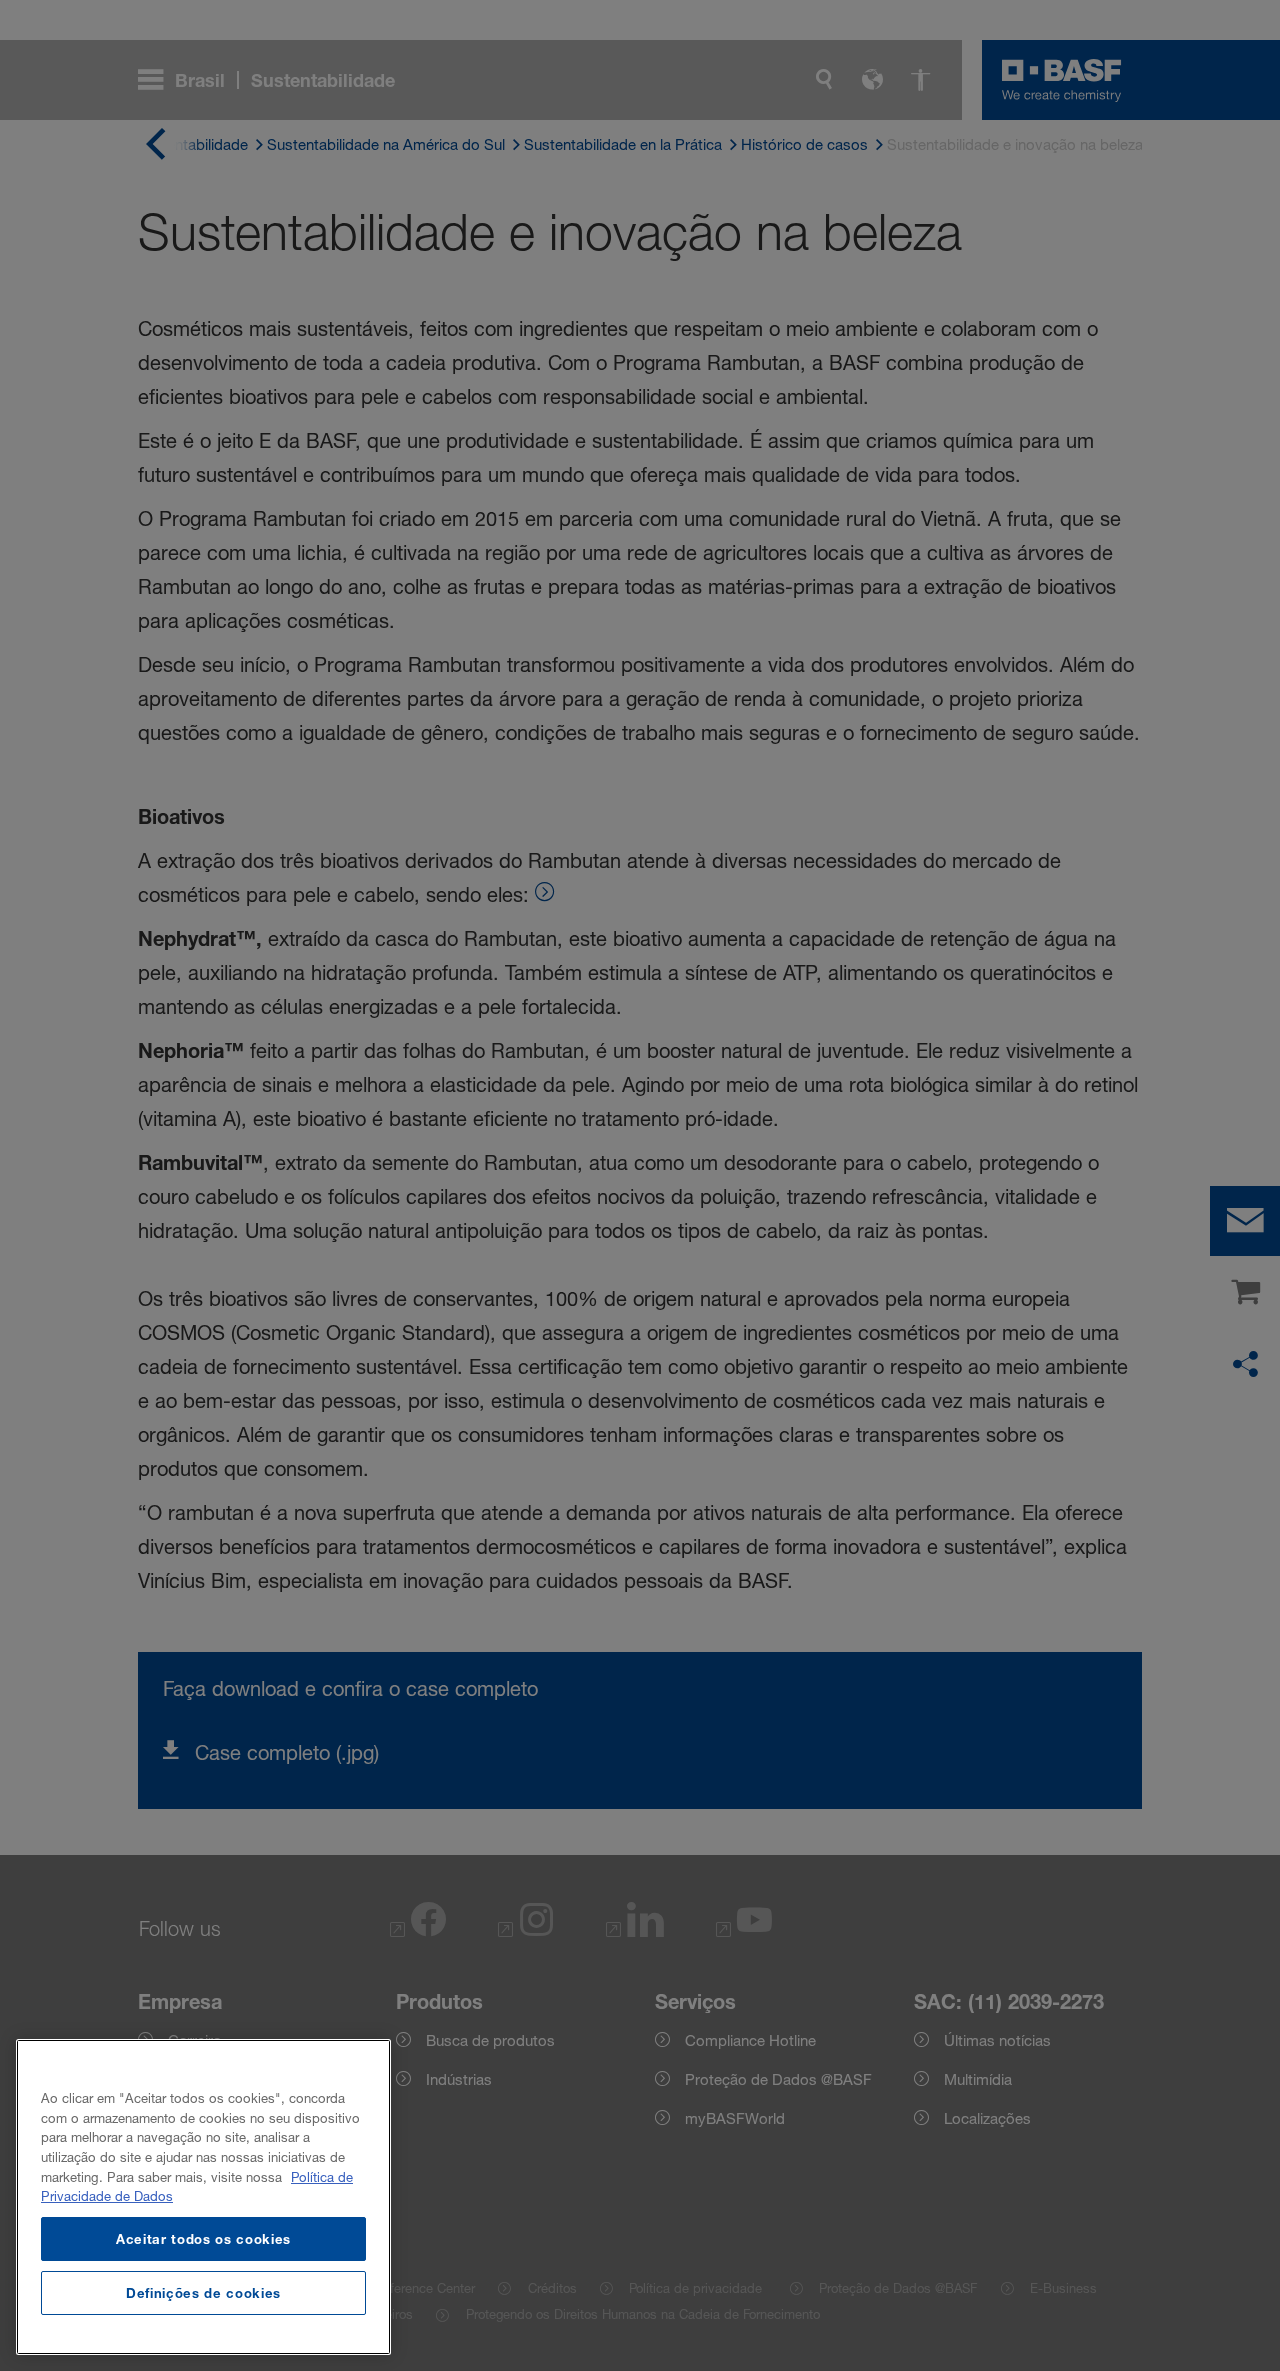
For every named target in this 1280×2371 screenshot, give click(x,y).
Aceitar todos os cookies (203, 2239)
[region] (203, 2197)
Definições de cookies (203, 2293)
